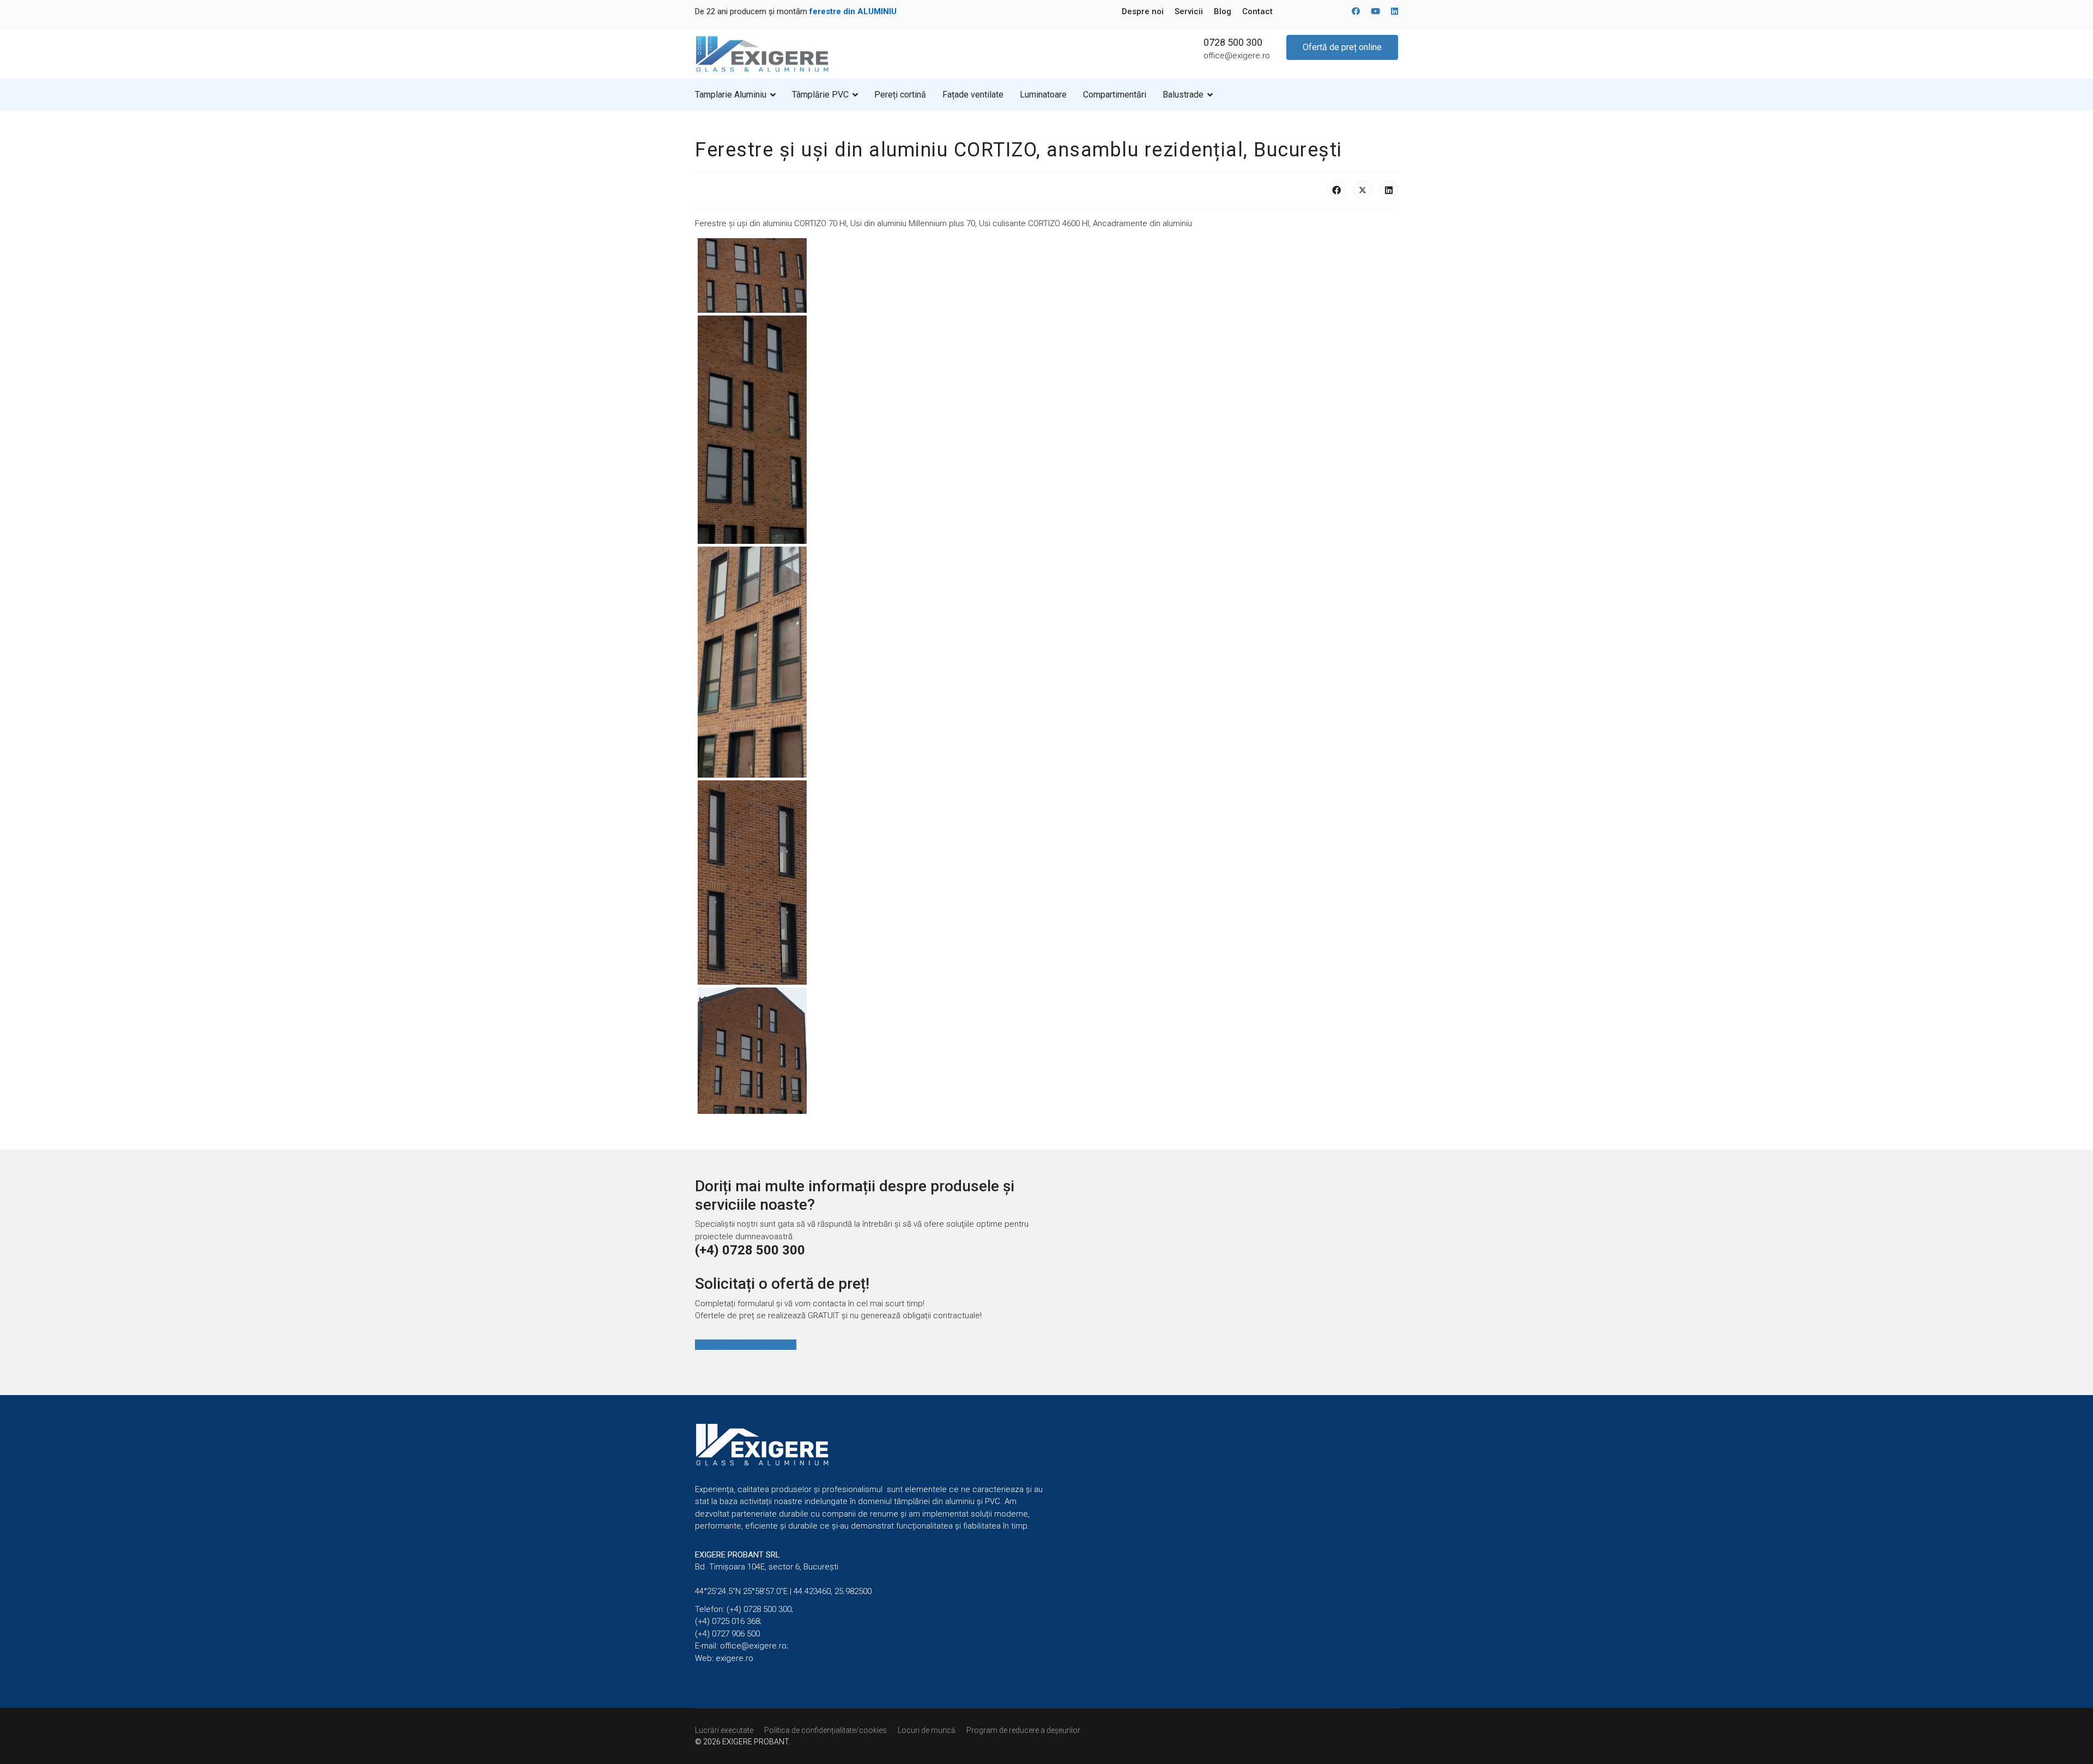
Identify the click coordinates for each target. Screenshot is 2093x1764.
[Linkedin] (1395, 11)
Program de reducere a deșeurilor (1023, 1730)
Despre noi (1143, 11)
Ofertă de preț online (1342, 47)
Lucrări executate (724, 1730)
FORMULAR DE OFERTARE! (746, 1345)
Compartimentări (1115, 95)
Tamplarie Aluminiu (731, 95)
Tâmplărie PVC (820, 95)
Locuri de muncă (927, 1730)
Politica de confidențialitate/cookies (825, 1730)
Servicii (1189, 11)
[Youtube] (1375, 11)
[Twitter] (1363, 190)
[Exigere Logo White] (871, 1445)
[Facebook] (1356, 11)
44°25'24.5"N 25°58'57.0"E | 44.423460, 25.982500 (783, 1591)
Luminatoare (1043, 95)
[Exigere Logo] (763, 53)
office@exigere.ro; (754, 1646)
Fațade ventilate (973, 95)
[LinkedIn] (1389, 190)
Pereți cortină (900, 95)
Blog (1223, 11)
